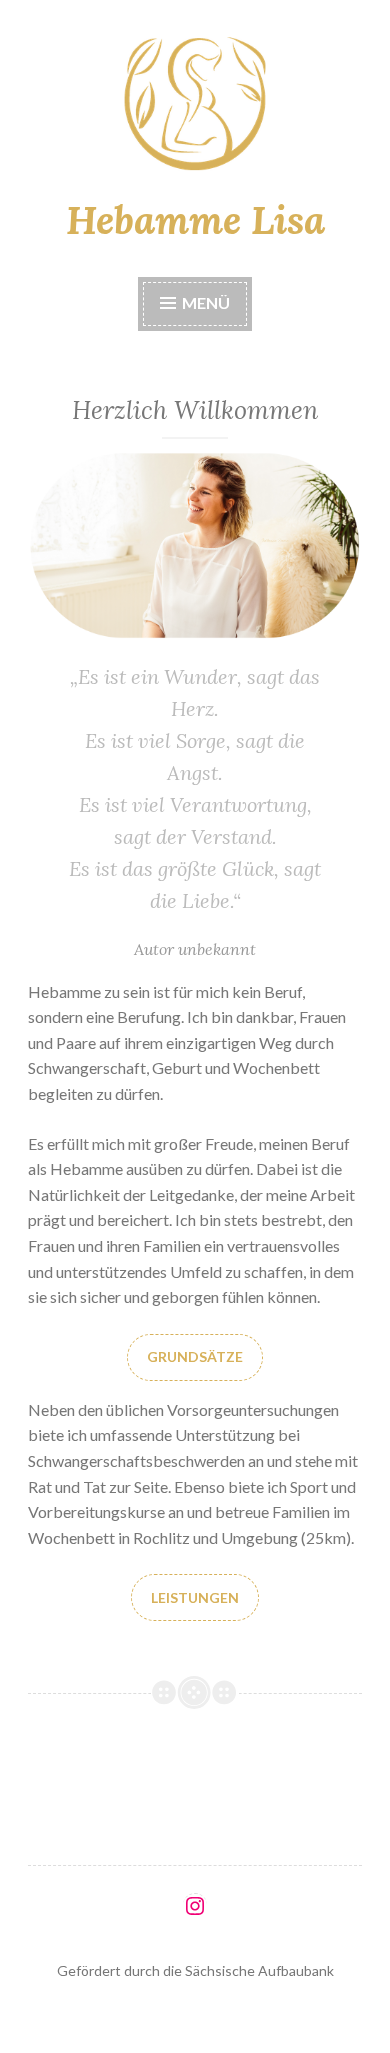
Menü (204, 302)
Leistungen (195, 1597)
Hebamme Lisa (195, 220)
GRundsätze (195, 1356)
